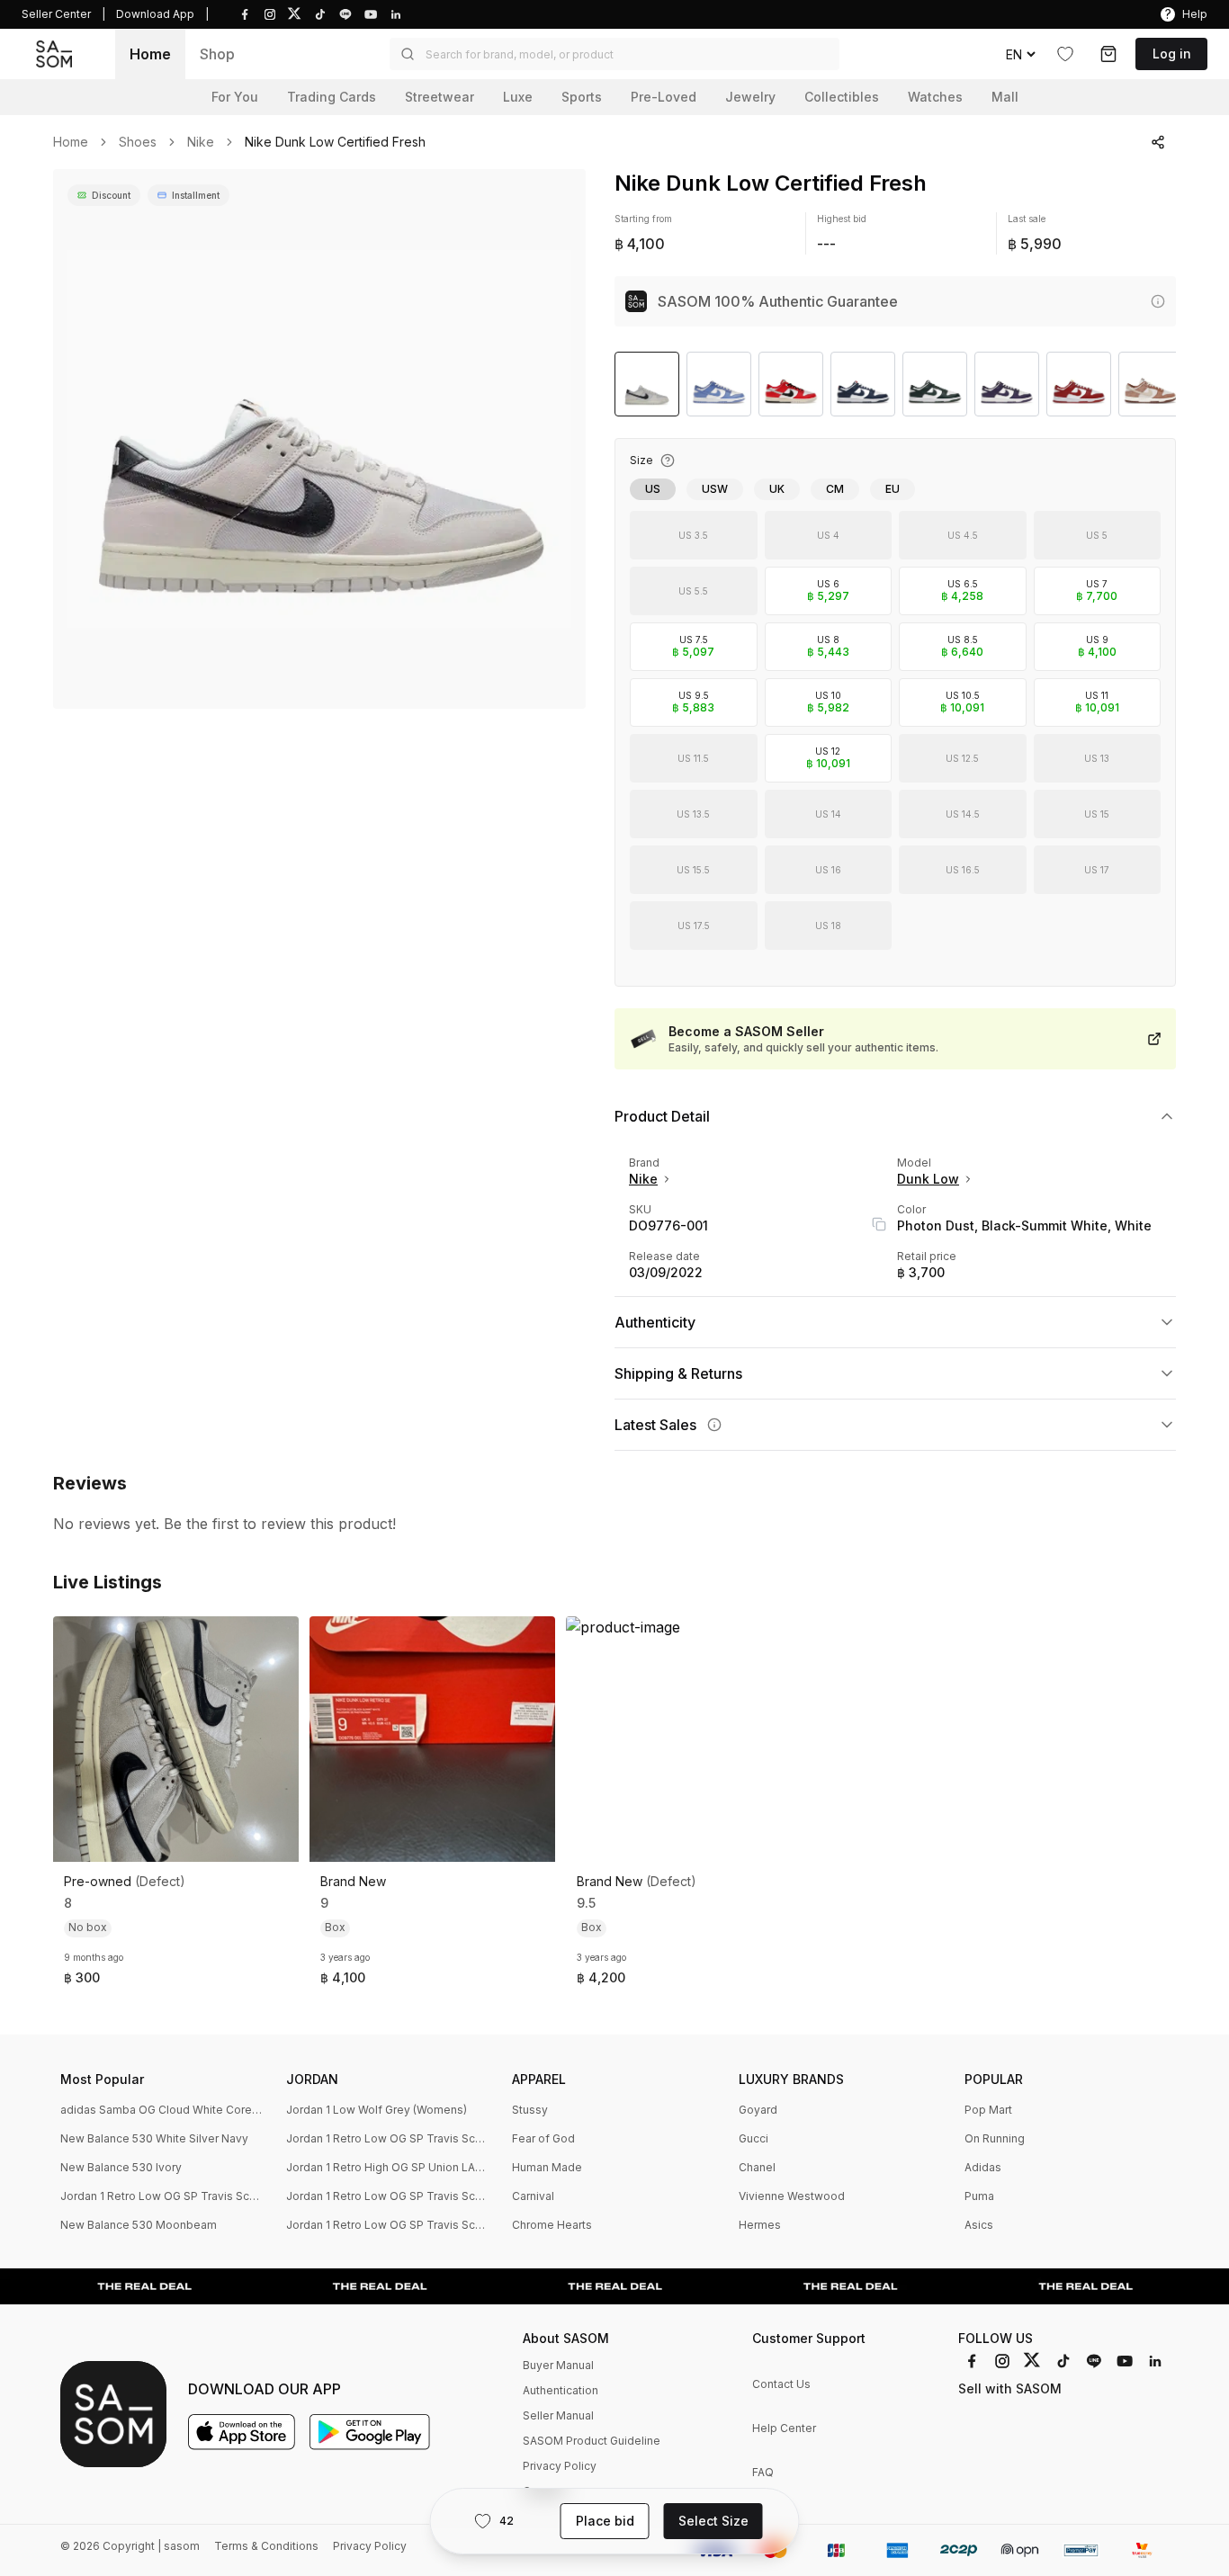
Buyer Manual (558, 2365)
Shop (217, 54)
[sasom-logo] (54, 54)
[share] (1158, 142)
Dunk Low (928, 1179)
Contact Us (781, 2384)
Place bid (605, 2521)
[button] (614, 54)
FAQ (763, 2472)
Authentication (561, 2390)
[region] (319, 439)
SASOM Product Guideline (592, 2441)
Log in (1172, 54)
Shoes (138, 142)
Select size (713, 2521)
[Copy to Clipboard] (879, 1224)
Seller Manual (558, 2415)
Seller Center (56, 14)
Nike (201, 142)
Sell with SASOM (1010, 2388)
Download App (155, 14)
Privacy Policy (560, 2466)
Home (150, 54)
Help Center (784, 2428)
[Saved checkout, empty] (1108, 54)
